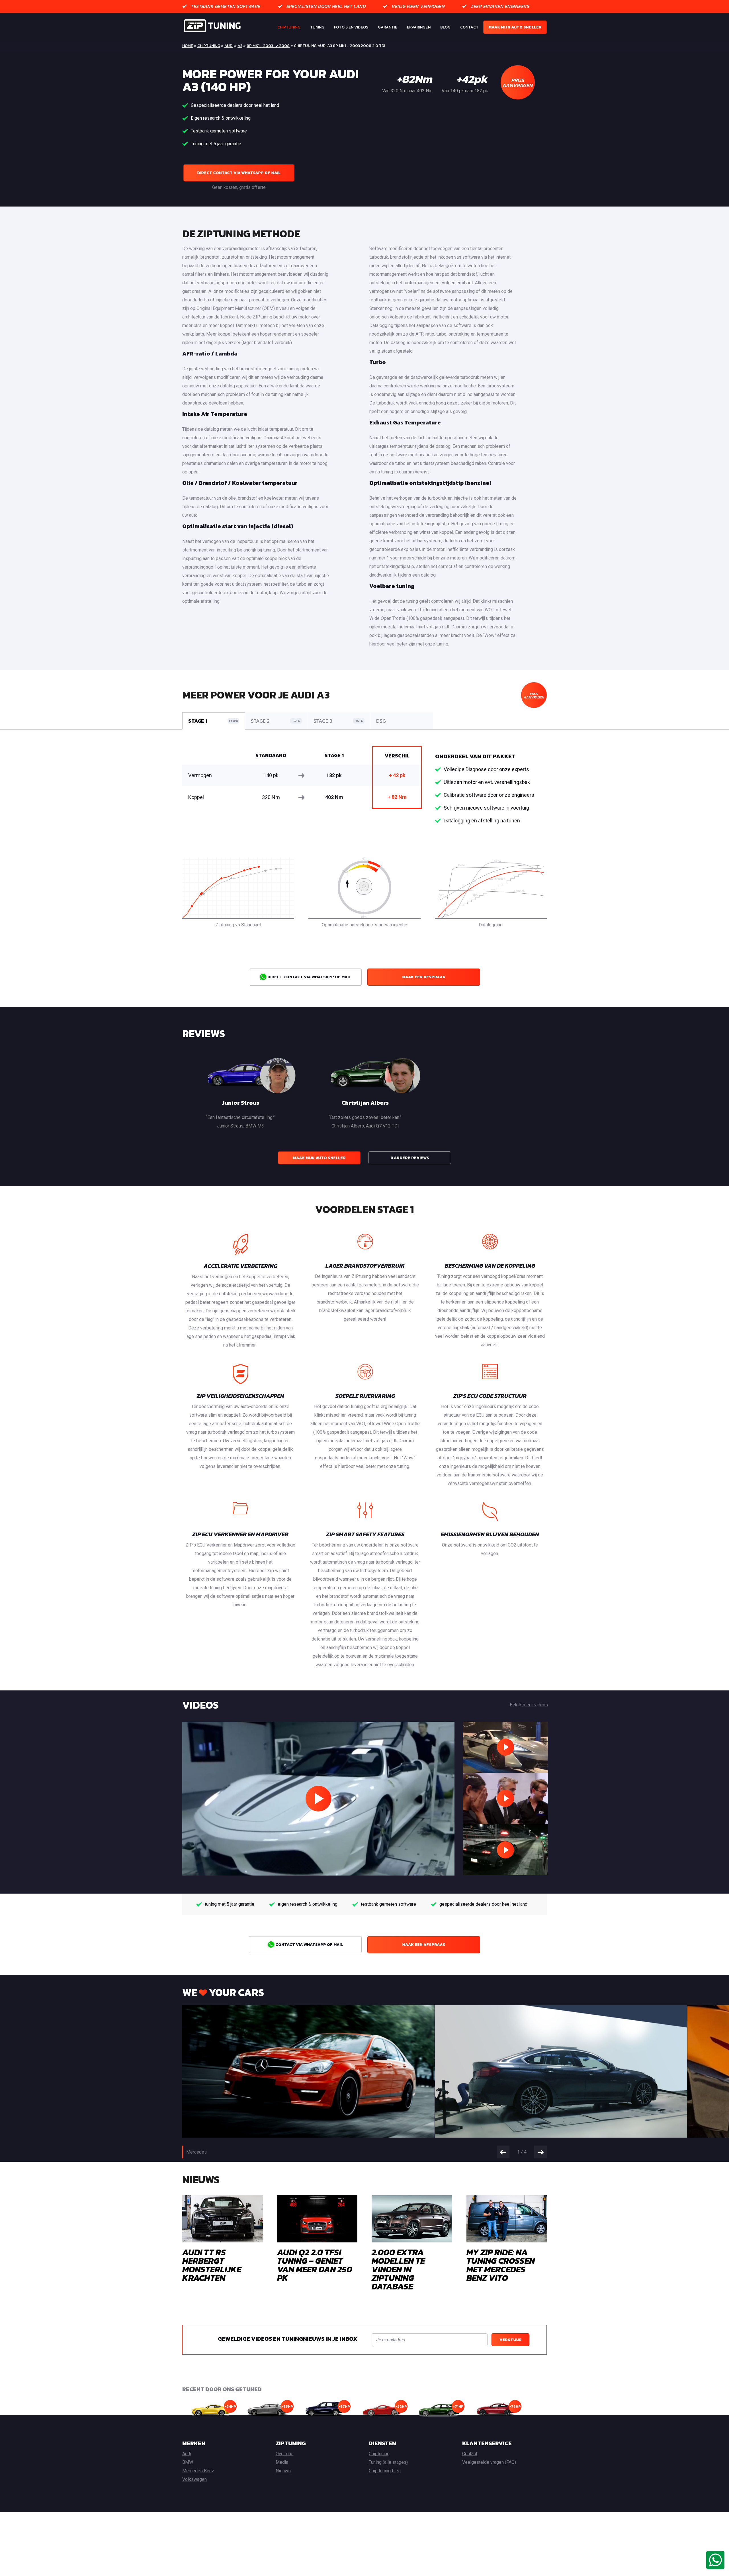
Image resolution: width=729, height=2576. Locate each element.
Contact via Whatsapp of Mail (309, 1945)
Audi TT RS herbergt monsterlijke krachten (212, 2265)
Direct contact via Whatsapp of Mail (239, 173)
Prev (503, 2152)
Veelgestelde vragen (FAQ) (489, 2462)
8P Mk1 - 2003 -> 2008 (268, 46)
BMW (188, 2462)
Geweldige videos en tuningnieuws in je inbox (288, 2339)
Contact (469, 27)
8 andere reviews (410, 1158)
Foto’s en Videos (351, 27)
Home (188, 46)
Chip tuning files (385, 2471)
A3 (240, 46)
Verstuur (511, 2340)
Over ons (285, 2454)
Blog (445, 27)
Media (282, 2462)
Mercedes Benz (198, 2471)
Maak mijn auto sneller (515, 27)
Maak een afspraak (424, 977)
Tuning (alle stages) (388, 2462)
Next (540, 2152)
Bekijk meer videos (529, 1705)
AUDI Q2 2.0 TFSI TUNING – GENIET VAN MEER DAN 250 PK (315, 2265)
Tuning (317, 27)
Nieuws (283, 2471)
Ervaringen (419, 27)
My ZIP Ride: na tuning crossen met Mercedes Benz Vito (501, 2265)
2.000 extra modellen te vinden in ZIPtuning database (398, 2269)
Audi (229, 46)
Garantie (388, 27)
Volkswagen (194, 2479)
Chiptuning (289, 27)
